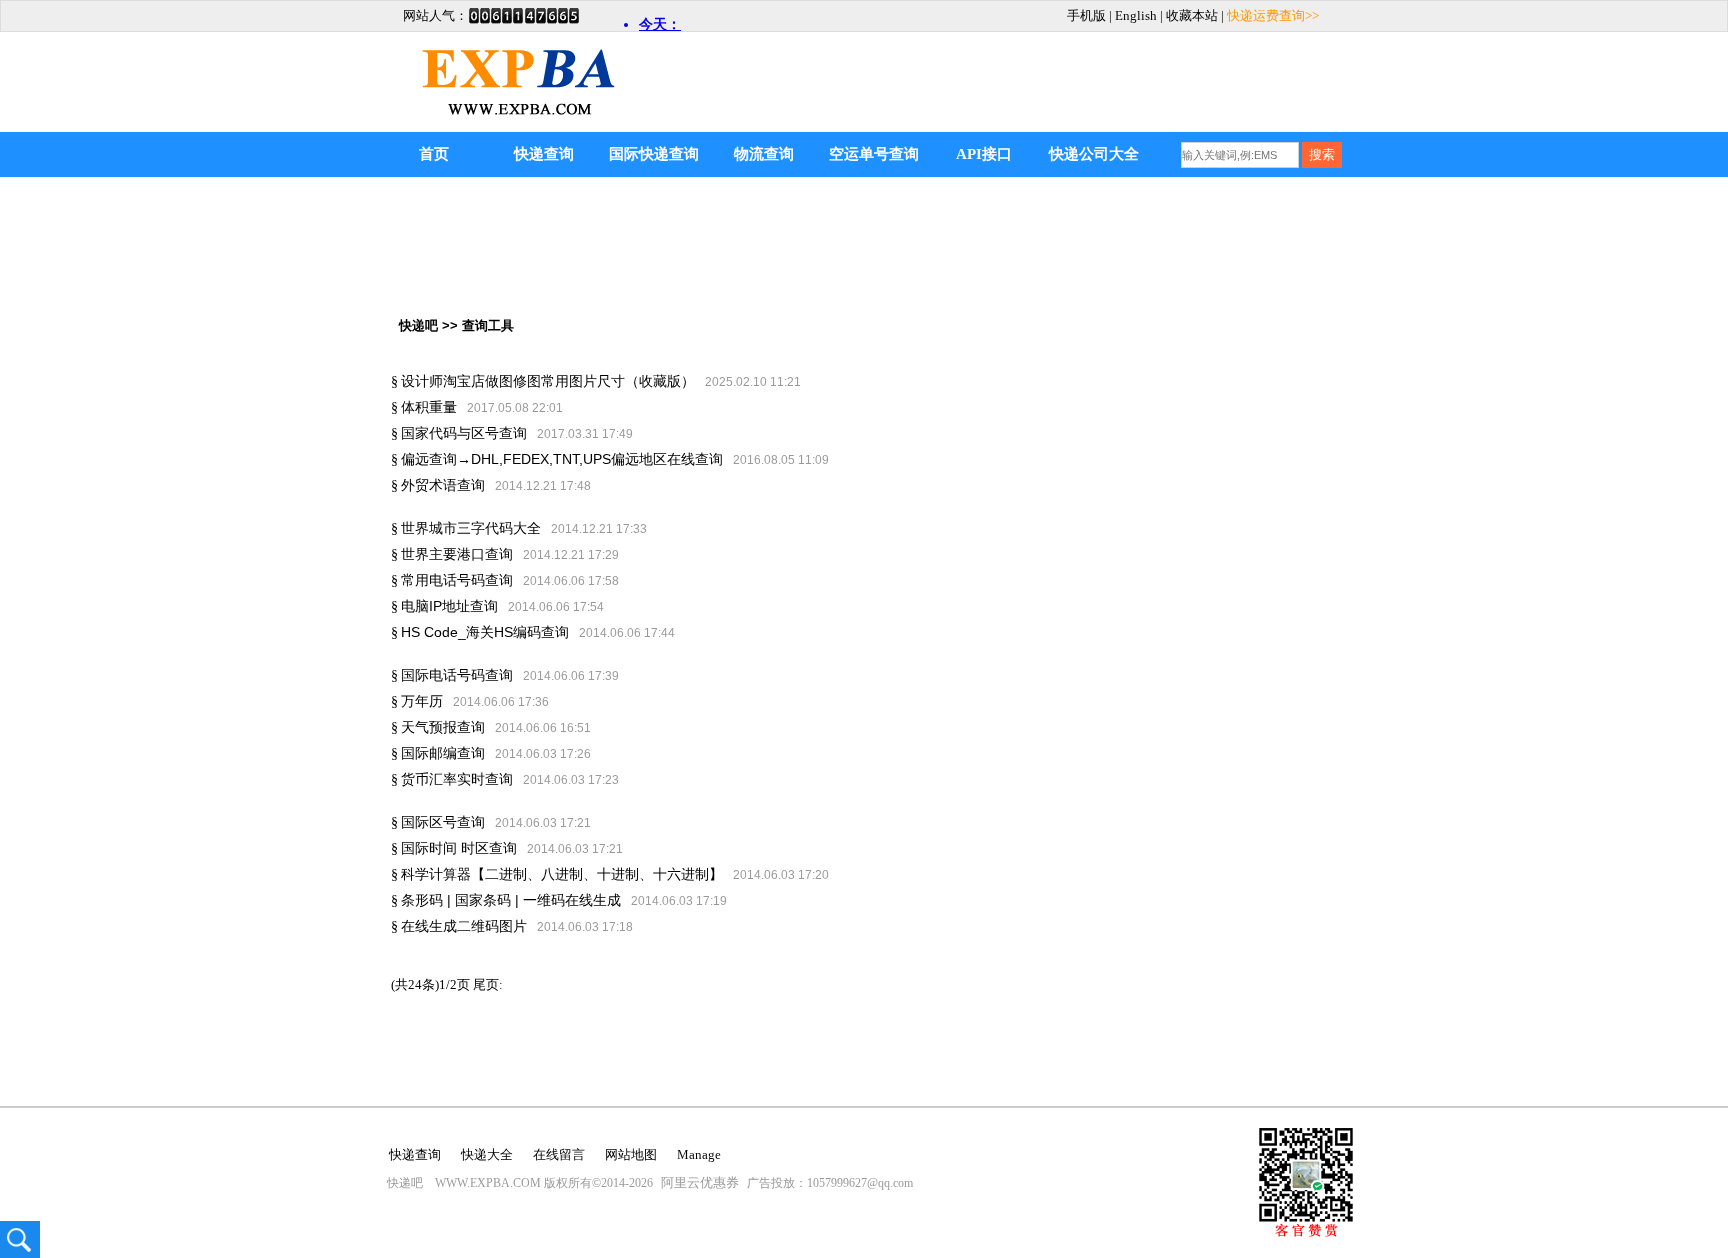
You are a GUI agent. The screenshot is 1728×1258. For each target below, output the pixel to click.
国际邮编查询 (443, 753)
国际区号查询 (443, 822)
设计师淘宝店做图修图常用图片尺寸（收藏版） (548, 381)
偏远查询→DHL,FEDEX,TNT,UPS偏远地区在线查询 (562, 459)
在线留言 (559, 1154)
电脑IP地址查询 (449, 606)
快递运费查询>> (1273, 15)
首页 (434, 154)
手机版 (1086, 15)
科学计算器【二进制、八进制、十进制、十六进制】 (562, 874)
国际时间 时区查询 (459, 848)
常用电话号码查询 (457, 580)
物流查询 (764, 154)
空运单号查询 (874, 154)
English (1136, 15)
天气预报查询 (443, 727)
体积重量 (429, 407)
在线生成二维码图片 (464, 926)
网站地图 (631, 1154)
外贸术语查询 (443, 485)
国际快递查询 (654, 154)
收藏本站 (1192, 15)
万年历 (422, 701)
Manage (699, 1154)
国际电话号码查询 (457, 675)
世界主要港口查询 (457, 554)
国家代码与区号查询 (464, 433)
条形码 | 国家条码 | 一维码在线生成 (511, 900)
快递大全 (487, 1154)
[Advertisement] (1115, 67)
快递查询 (544, 154)
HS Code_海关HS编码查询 (485, 632)
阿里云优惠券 (700, 1182)
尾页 (488, 984)
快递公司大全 (1094, 154)
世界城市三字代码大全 (471, 528)
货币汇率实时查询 (457, 779)
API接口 (984, 154)
